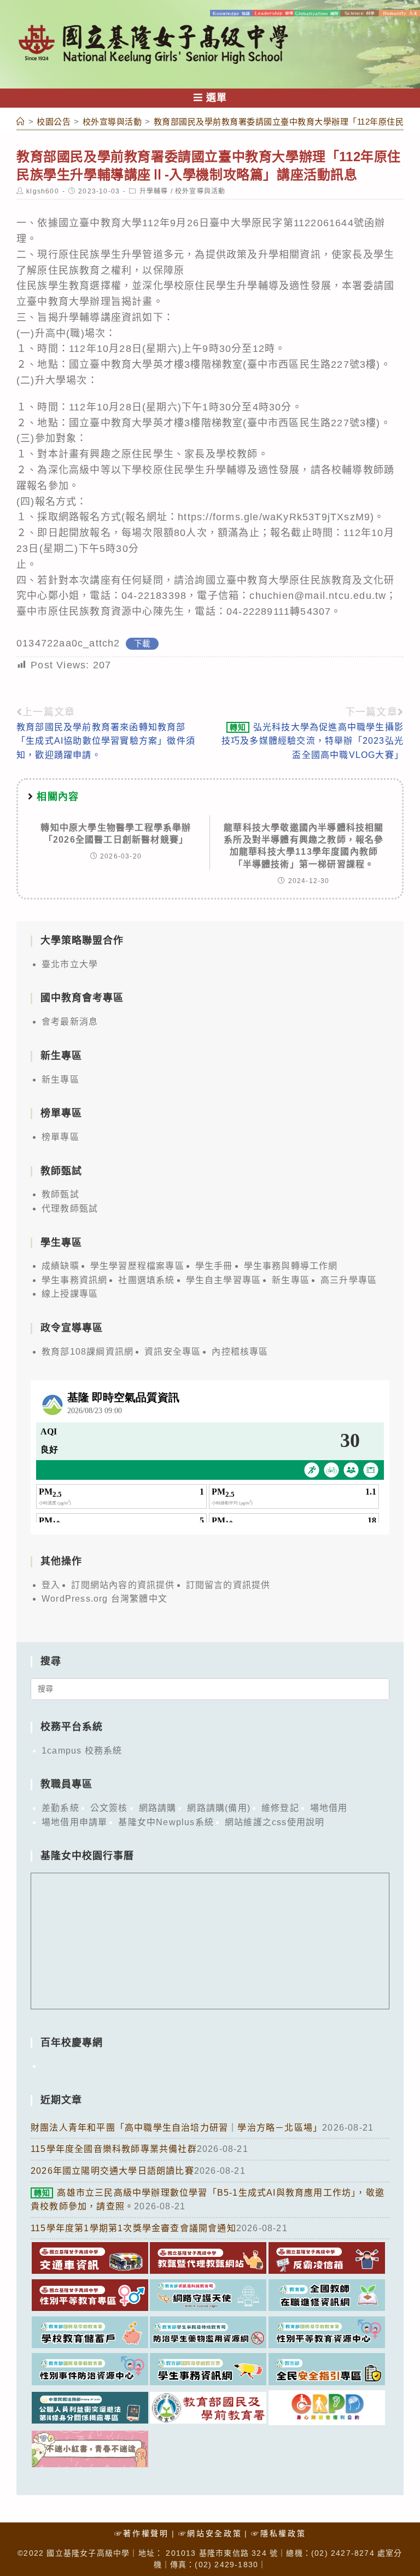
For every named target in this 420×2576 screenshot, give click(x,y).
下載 (142, 644)
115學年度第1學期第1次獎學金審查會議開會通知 (133, 2228)
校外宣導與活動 (200, 191)
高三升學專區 (349, 1280)
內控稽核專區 (240, 1352)
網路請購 (158, 1808)
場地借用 (329, 1808)
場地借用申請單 (74, 1822)
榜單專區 (60, 1137)
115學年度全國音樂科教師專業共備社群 (114, 2149)
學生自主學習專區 (224, 1280)
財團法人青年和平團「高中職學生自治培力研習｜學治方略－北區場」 (176, 2128)
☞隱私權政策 (278, 2533)
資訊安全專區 (173, 1352)
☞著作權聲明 (142, 2533)
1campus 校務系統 (82, 1751)
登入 (51, 1585)
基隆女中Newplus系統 (166, 1822)
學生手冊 (214, 1266)
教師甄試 (60, 1194)
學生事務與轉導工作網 (291, 1266)
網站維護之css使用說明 (275, 1822)
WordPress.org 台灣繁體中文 (104, 1599)
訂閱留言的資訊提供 (228, 1585)
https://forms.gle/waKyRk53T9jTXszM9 (274, 517)
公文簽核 (109, 1808)
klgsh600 (43, 191)
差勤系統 (60, 1808)
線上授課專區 (70, 1294)
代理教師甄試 (70, 1208)
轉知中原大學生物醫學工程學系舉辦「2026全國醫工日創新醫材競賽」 (116, 834)
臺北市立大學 (70, 964)
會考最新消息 (70, 1022)
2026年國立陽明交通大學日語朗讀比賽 (112, 2171)
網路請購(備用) (219, 1808)
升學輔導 (154, 191)
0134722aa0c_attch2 (68, 643)
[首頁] (21, 122)
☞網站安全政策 (210, 2533)
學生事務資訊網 (74, 1280)
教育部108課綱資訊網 (87, 1352)
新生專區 (60, 1080)
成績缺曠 (60, 1266)
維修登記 (280, 1808)
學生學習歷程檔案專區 (137, 1266)
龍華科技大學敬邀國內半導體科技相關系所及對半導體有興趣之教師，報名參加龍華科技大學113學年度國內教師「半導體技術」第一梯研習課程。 (304, 846)
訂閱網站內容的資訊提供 (123, 1585)
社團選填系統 (146, 1280)
